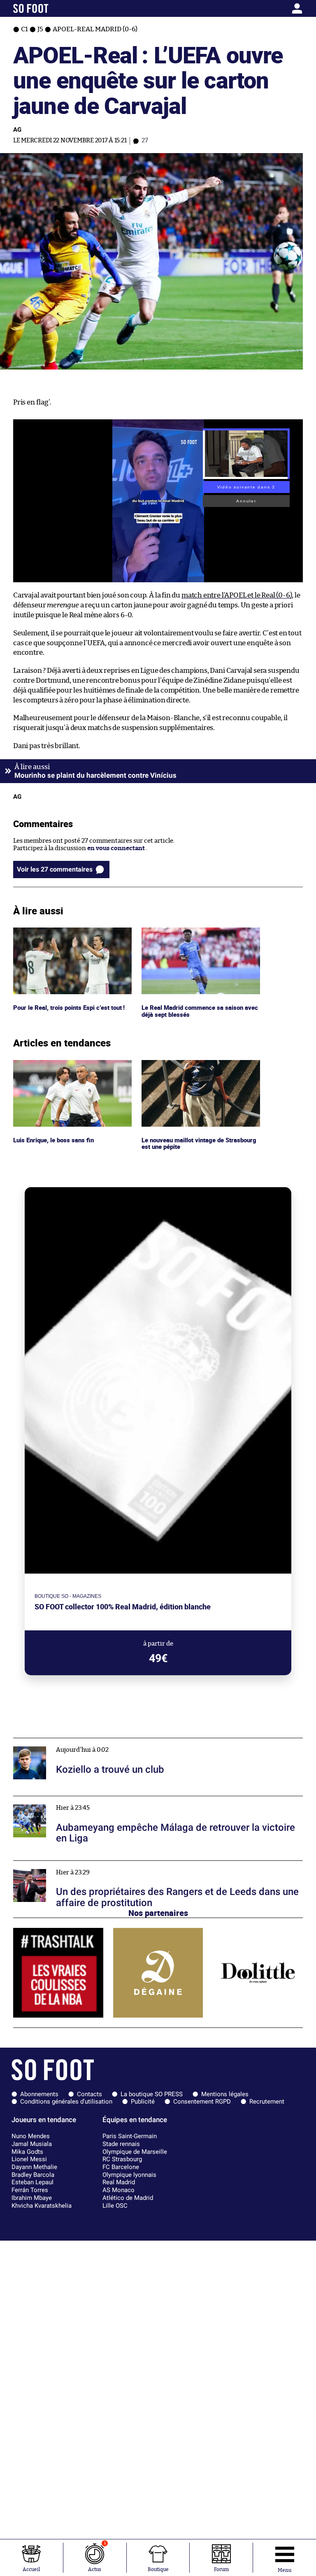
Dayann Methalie (34, 2167)
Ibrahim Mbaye (32, 2198)
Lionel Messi (29, 2159)
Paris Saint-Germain (130, 2136)
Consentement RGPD (202, 2102)
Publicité (143, 2102)
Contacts (89, 2094)
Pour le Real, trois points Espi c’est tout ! (71, 931)
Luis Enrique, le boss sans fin (55, 1064)
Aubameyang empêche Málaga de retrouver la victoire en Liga (102, 1800)
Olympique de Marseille (135, 2152)
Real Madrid (119, 2182)
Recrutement (267, 2102)
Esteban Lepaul (33, 2182)
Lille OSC (115, 2206)
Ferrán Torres (30, 2190)
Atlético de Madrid (128, 2198)
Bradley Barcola (33, 2175)
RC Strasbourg (122, 2159)
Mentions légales (225, 2094)
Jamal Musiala (32, 2144)
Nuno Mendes (31, 2136)
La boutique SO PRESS (152, 2094)
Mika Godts (27, 2152)
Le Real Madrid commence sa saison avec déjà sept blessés (201, 935)
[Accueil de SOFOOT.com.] (51, 8)
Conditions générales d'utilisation (66, 2102)
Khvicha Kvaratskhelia (42, 2206)
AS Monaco (118, 2190)
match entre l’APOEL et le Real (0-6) (237, 595)
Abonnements (39, 2094)
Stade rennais (121, 2144)
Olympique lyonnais (129, 2175)
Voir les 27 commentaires (55, 869)
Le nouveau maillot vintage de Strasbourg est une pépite (185, 1067)
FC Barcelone (121, 2167)
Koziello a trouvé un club (49, 1742)
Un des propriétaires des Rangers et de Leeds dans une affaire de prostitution (124, 1864)
